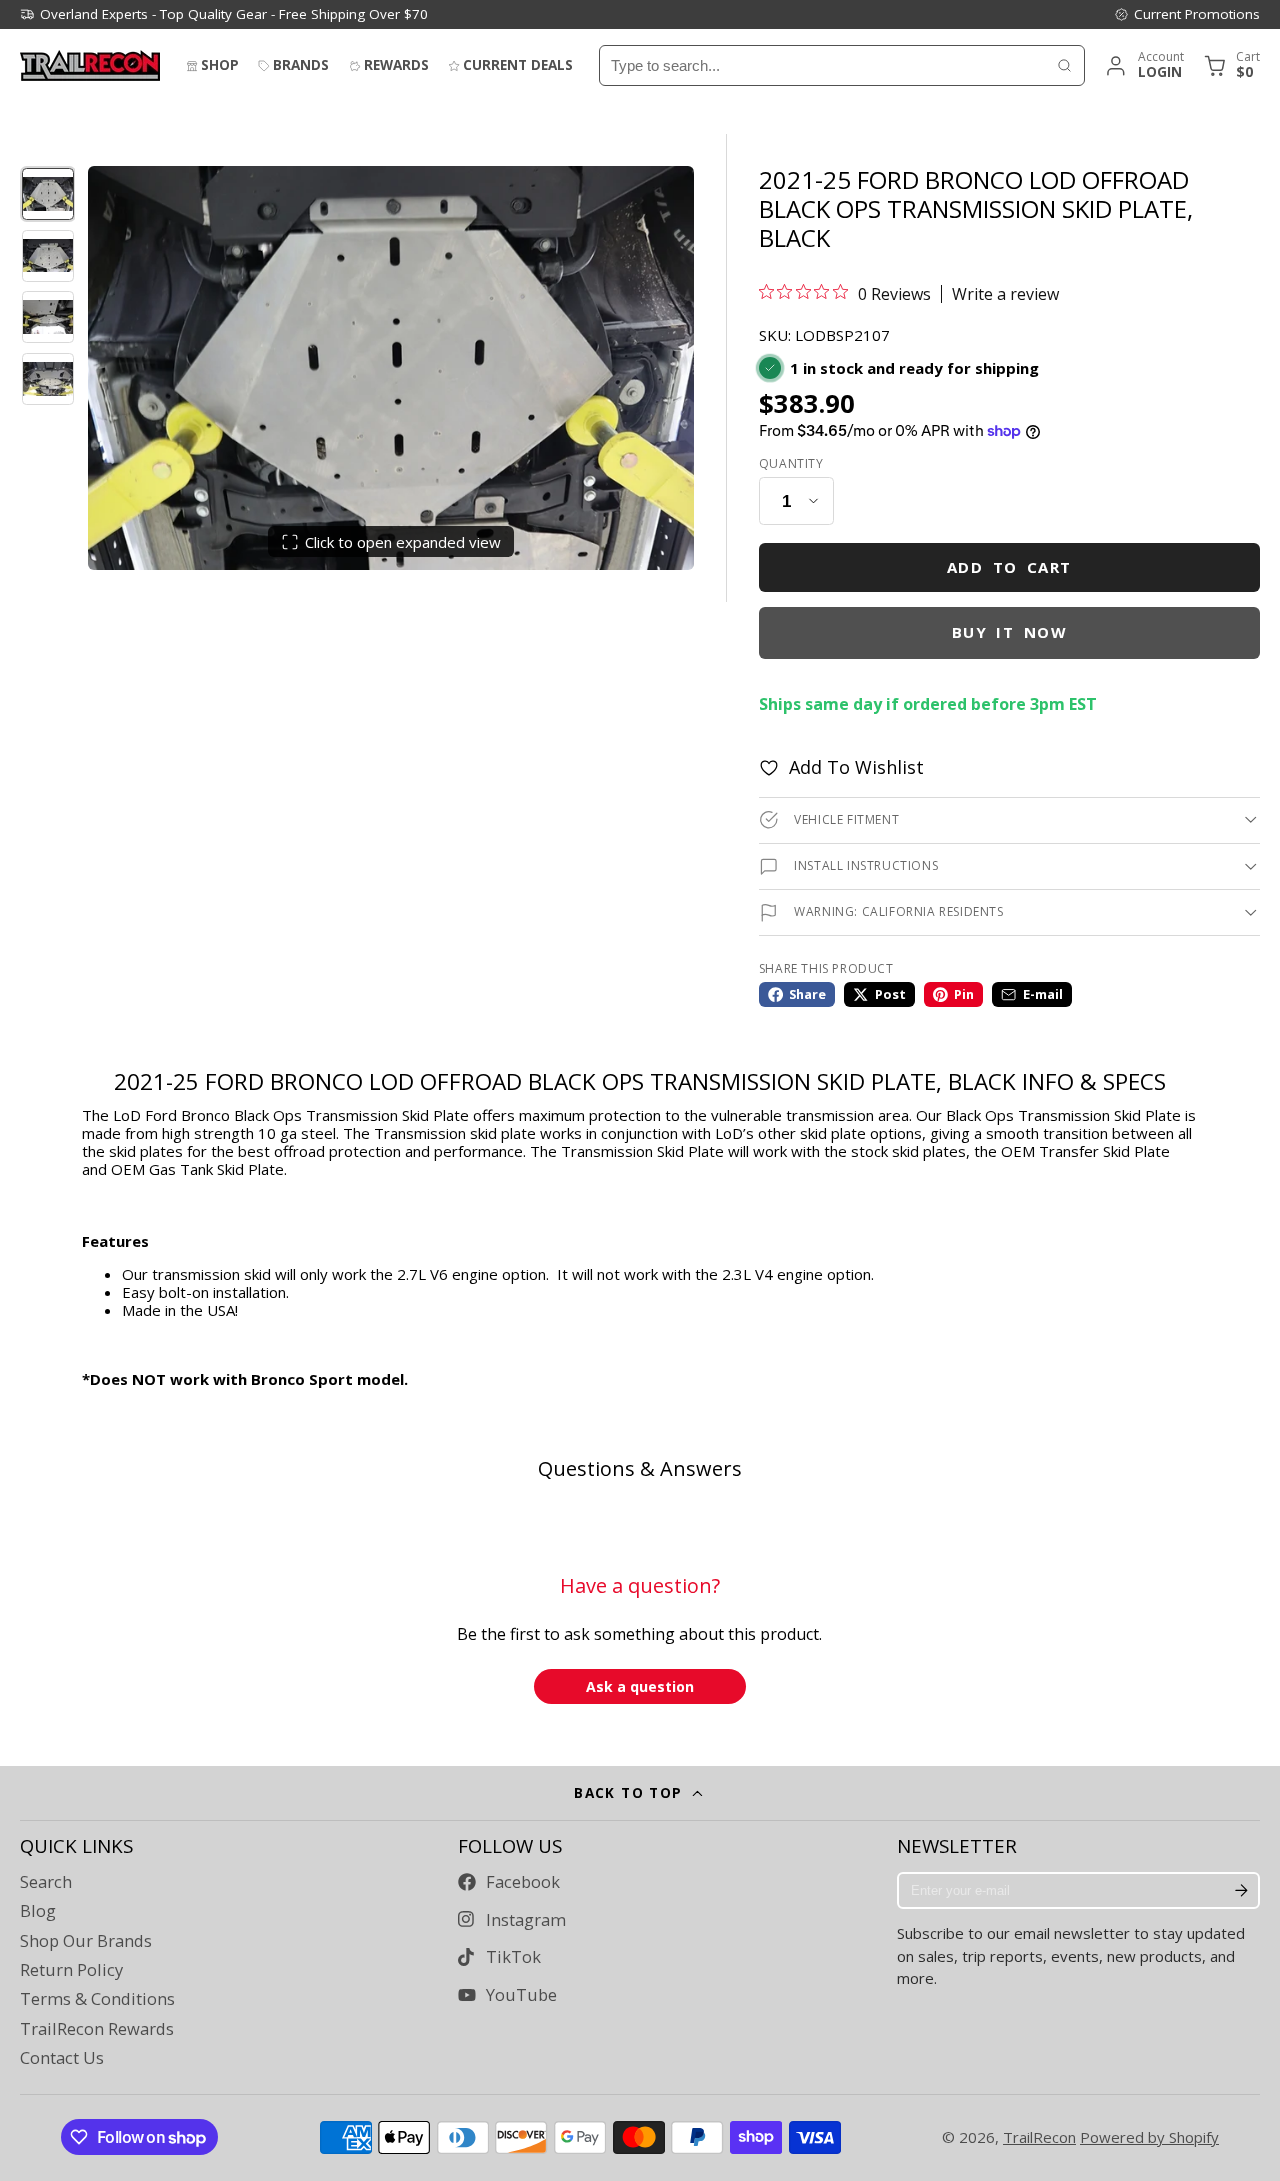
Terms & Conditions (97, 1999)
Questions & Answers (640, 1468)
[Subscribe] (1241, 1891)
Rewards (396, 65)
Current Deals (518, 65)
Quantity (791, 464)
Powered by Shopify (1149, 2137)
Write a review (1005, 294)
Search (46, 1882)
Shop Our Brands (86, 1941)
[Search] (1064, 65)
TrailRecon (1039, 2137)
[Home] (90, 65)
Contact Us (62, 2058)
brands (301, 65)
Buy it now (1010, 632)
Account (1143, 65)
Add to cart (1009, 567)
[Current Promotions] (1187, 14)
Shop (220, 65)
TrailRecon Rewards (97, 2029)
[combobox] (822, 65)
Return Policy (71, 1970)
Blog (38, 1911)
